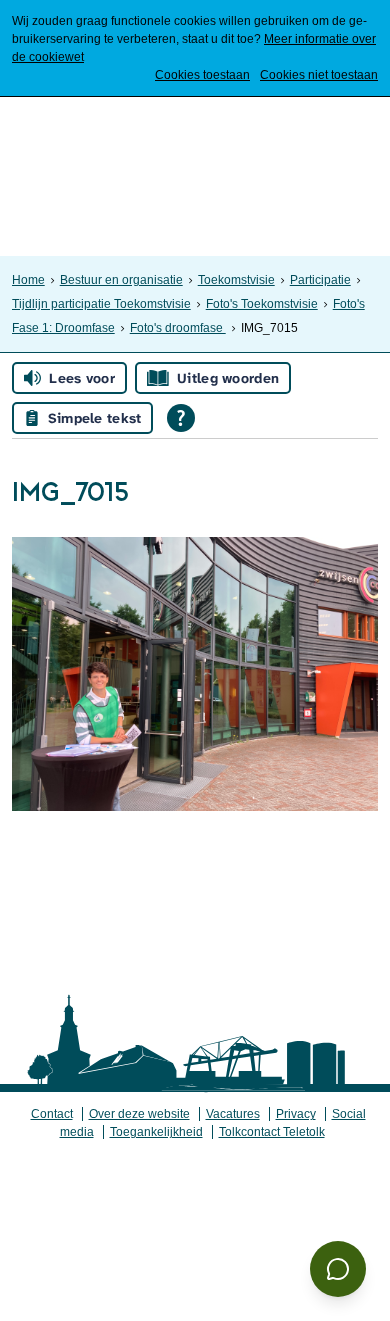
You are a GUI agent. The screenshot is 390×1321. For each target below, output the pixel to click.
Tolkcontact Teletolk (272, 1132)
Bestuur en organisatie (121, 280)
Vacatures (233, 1114)
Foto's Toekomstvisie (262, 304)
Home (28, 280)
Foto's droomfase (178, 328)
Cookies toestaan (202, 75)
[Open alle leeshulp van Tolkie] (181, 418)
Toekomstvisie (236, 280)
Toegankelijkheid (156, 1132)
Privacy (296, 1114)
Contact (52, 1114)
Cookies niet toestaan (319, 75)
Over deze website (139, 1114)
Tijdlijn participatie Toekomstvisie (101, 304)
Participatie (320, 280)
